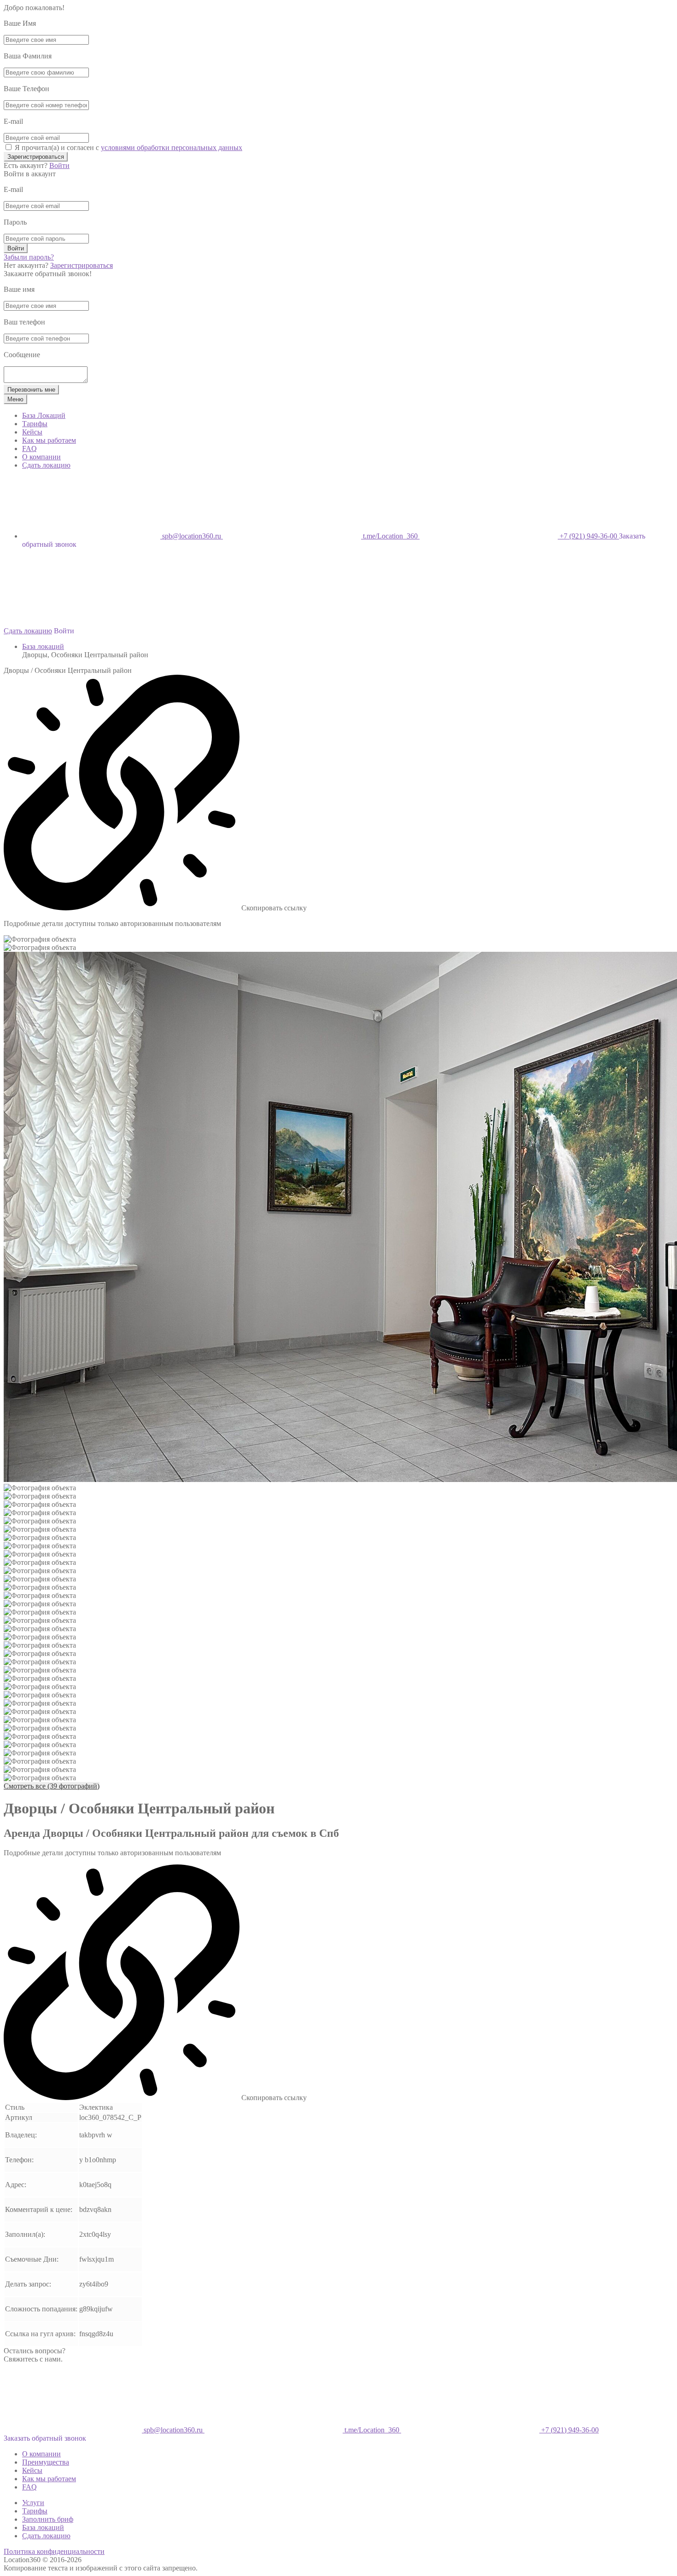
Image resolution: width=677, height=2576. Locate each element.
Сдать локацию (46, 465)
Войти (59, 165)
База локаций (43, 646)
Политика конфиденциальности (54, 2551)
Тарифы (35, 424)
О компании (41, 457)
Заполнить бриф (48, 2519)
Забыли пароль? (29, 257)
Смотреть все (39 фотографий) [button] (52, 1786)
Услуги (33, 2503)
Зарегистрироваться (36, 157)
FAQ (29, 449)
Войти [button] (64, 631)
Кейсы (32, 432)
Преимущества (46, 2462)
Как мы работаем (49, 440)
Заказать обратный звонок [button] (45, 2438)
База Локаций (44, 415)
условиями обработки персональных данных (172, 148)
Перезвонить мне (31, 390)
